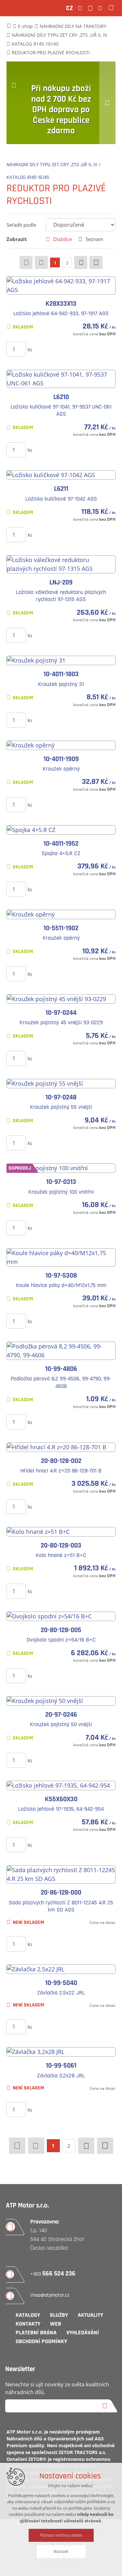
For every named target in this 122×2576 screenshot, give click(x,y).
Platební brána (36, 2333)
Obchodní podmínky (41, 2341)
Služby (59, 2315)
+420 (53, 2274)
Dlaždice (62, 239)
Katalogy (28, 2315)
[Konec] (96, 262)
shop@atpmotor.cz (50, 2295)
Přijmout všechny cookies (61, 2535)
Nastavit (61, 2552)
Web (56, 2324)
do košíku (68, 349)
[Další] (81, 262)
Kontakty (28, 2324)
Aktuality (90, 2315)
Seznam (94, 239)
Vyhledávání (83, 2333)
